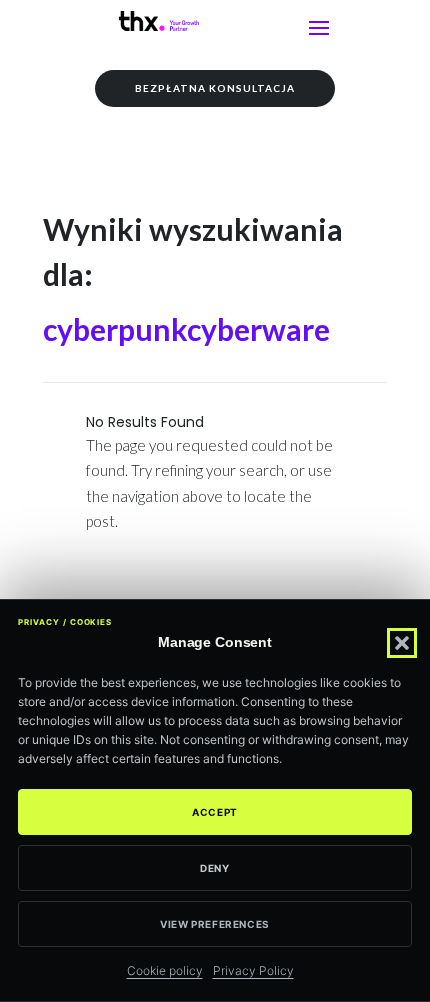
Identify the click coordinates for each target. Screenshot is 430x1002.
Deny (214, 868)
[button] (402, 643)
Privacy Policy (253, 970)
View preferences (215, 924)
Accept (215, 812)
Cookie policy (165, 970)
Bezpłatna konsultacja (215, 88)
